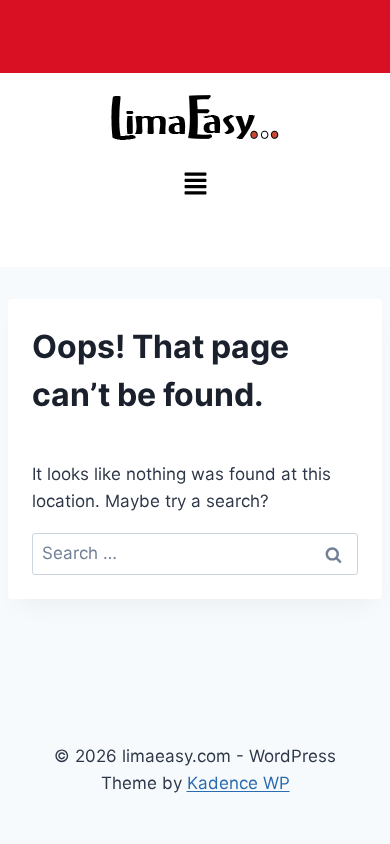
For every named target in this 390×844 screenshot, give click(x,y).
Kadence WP (238, 783)
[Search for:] (195, 553)
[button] (195, 184)
